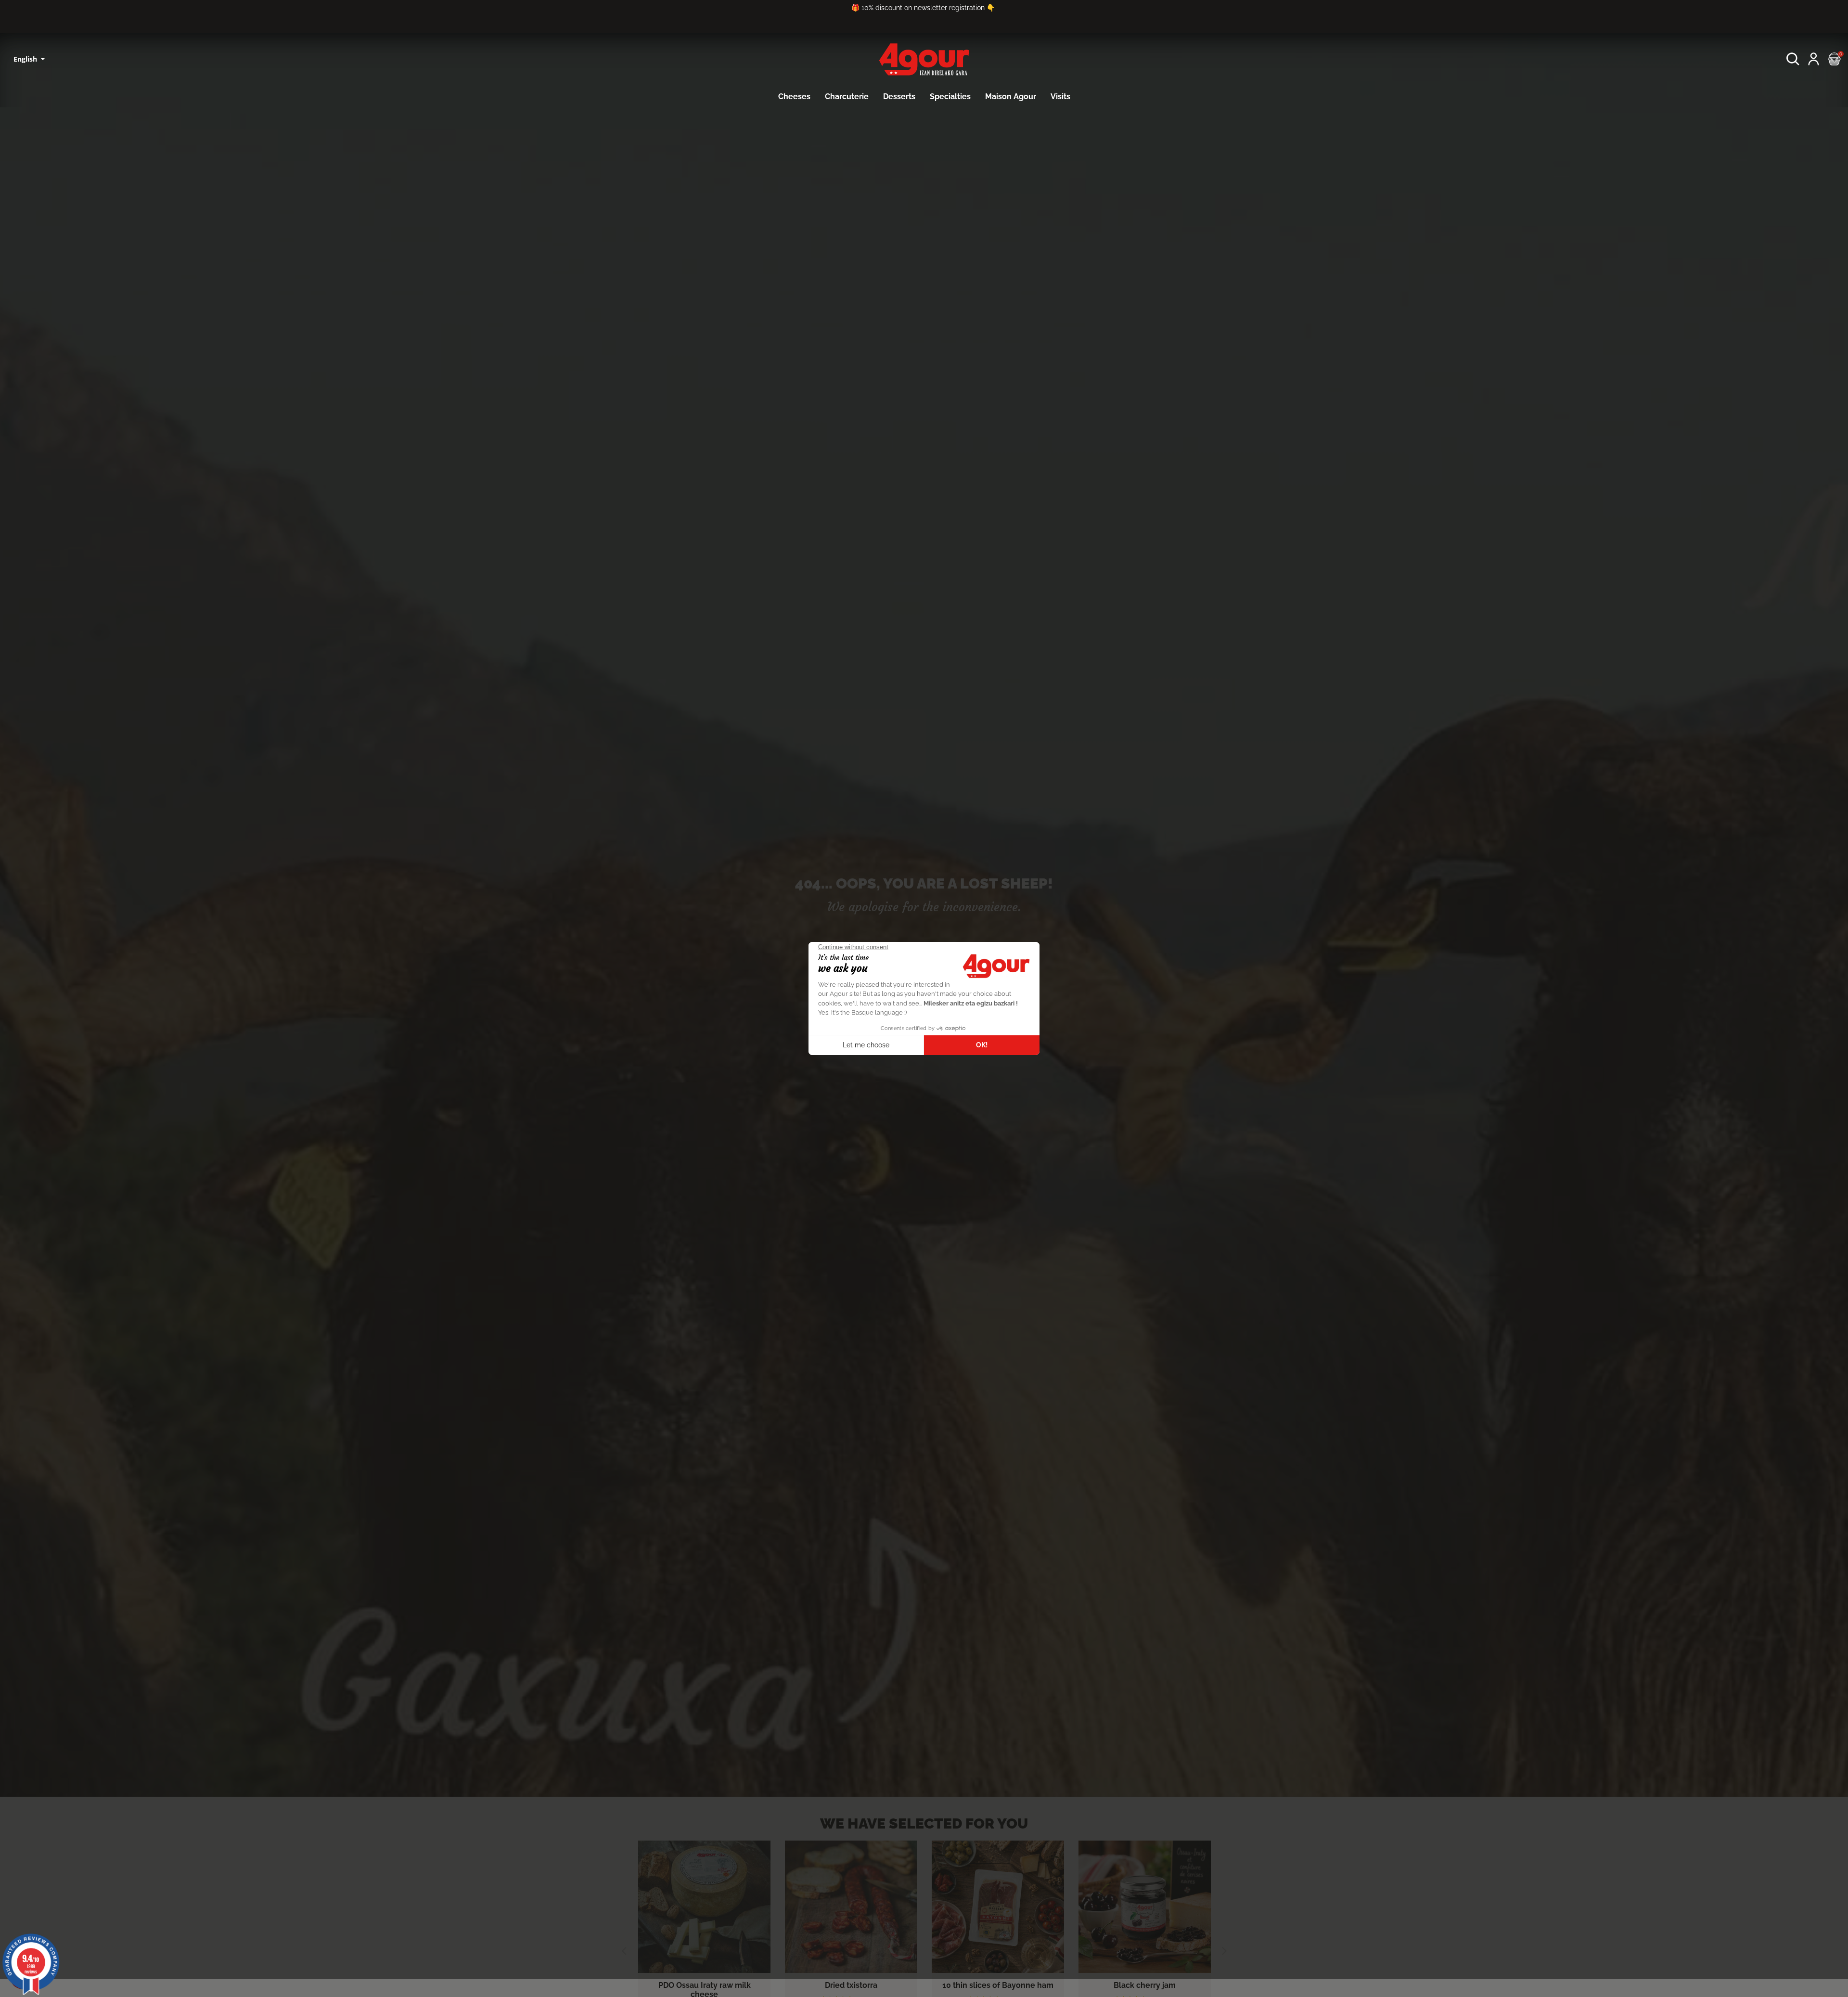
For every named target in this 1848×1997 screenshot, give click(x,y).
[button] (1793, 59)
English (26, 59)
